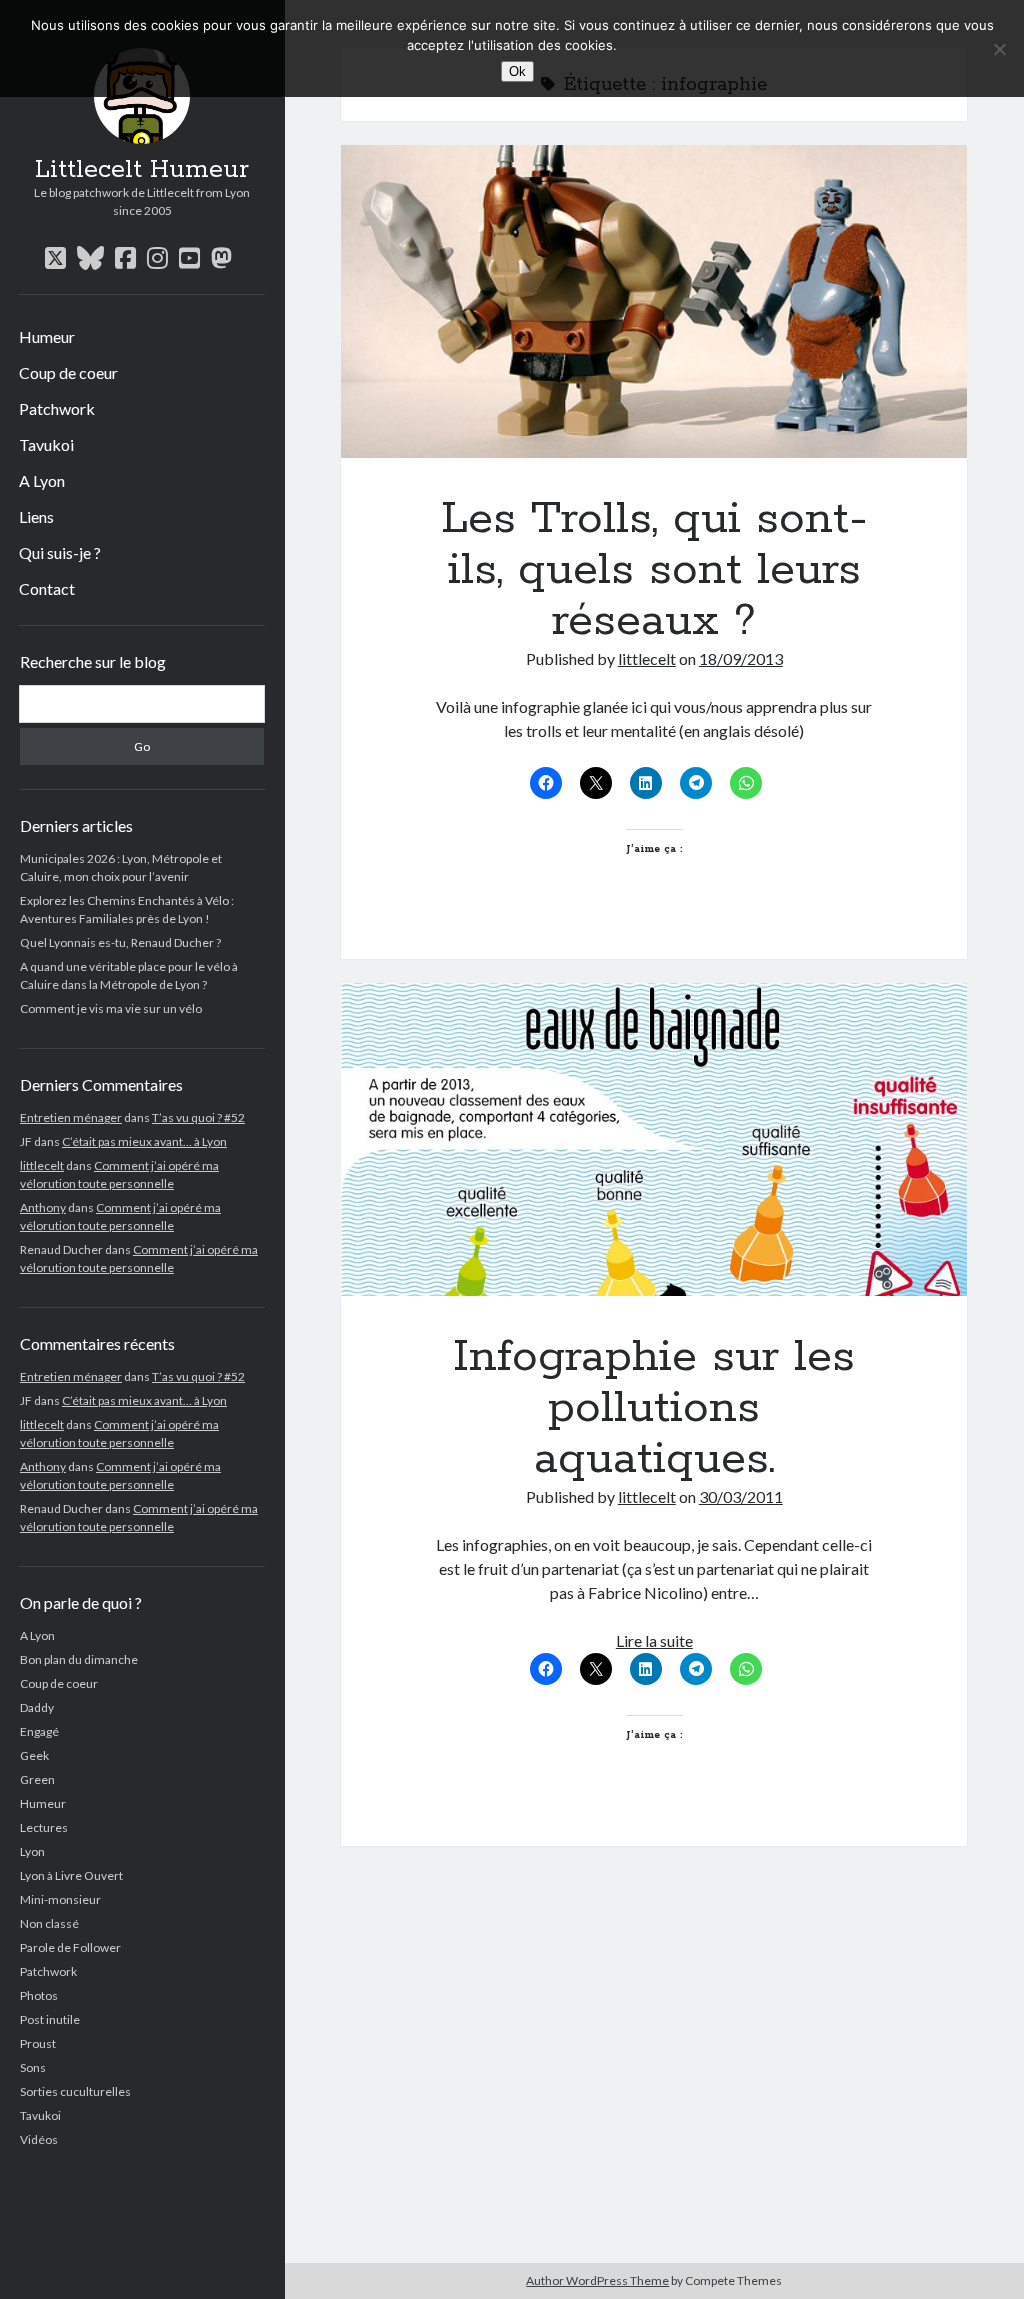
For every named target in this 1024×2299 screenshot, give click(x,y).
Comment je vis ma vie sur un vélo (111, 1008)
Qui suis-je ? (60, 552)
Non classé (49, 1923)
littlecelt (42, 1165)
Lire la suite (654, 1640)
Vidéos (39, 2139)
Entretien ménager (71, 1117)
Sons (33, 2067)
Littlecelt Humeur (142, 170)
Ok (517, 71)
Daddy (37, 1707)
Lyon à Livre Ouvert (71, 1875)
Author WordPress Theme (597, 2280)
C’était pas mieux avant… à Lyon (144, 1141)
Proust (38, 2043)
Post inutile (50, 2019)
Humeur (47, 336)
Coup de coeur (68, 372)
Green (37, 1779)
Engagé (39, 1731)
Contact (47, 588)
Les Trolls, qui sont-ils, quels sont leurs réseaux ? (654, 301)
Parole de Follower (70, 1947)
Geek (34, 1755)
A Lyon (42, 480)
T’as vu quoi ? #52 (198, 1117)
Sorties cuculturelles (75, 2091)
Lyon (32, 1851)
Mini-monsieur (60, 1899)
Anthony (43, 1207)
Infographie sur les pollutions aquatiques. (654, 1139)
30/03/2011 (741, 1496)
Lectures (44, 1827)
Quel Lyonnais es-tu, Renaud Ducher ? (120, 942)
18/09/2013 (741, 658)
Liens (36, 516)
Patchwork (57, 408)
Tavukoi (46, 444)
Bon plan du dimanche (79, 1659)
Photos (39, 1995)
